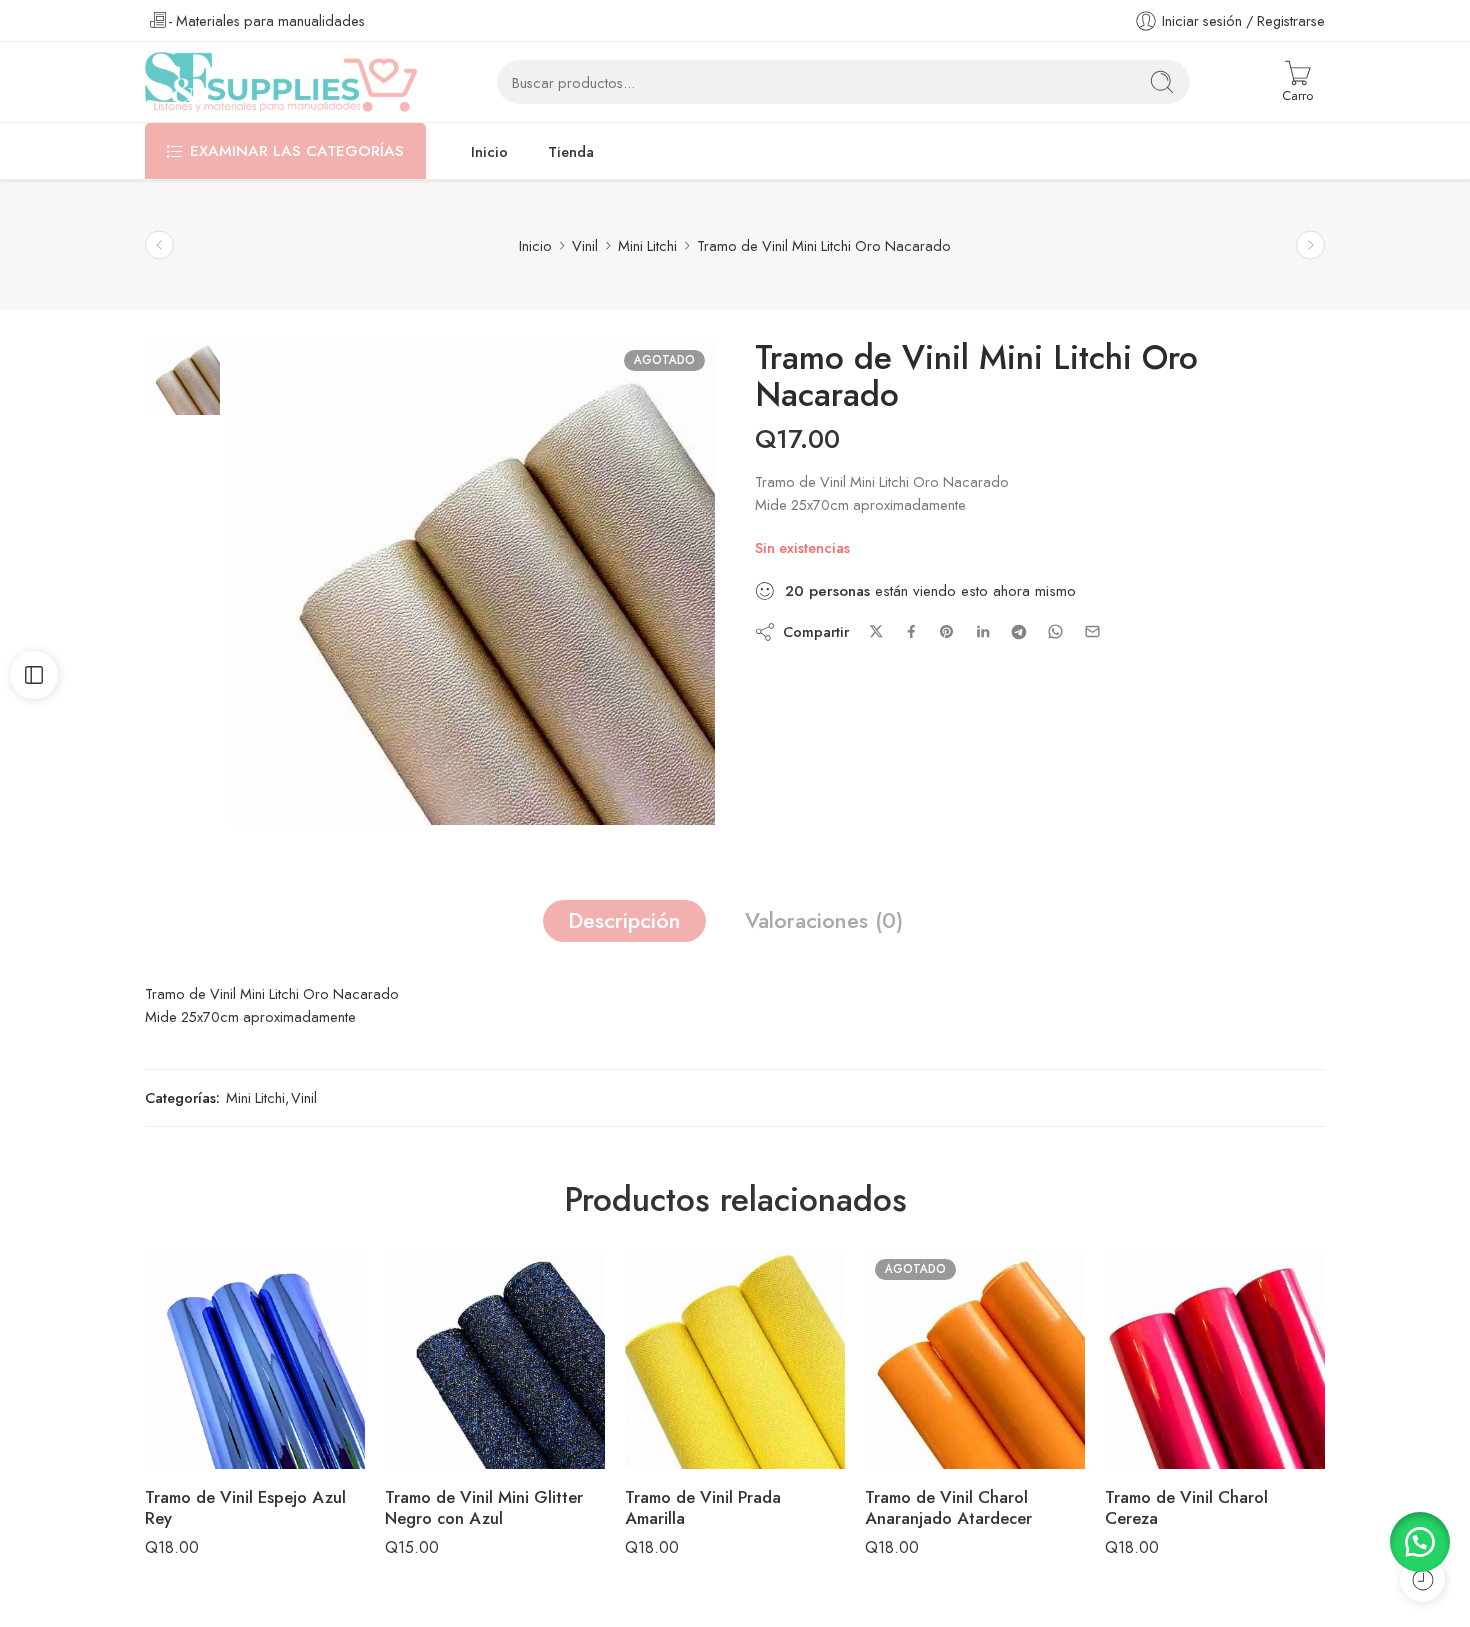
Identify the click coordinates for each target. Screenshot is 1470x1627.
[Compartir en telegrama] (1019, 632)
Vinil (585, 245)
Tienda (571, 151)
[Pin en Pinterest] (947, 632)
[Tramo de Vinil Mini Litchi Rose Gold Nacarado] (159, 245)
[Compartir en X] (876, 631)
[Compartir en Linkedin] (983, 632)
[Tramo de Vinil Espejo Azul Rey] (255, 1359)
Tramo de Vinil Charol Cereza (1186, 1508)
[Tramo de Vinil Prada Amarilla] (735, 1359)
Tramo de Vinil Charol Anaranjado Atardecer (948, 1508)
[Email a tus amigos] (1092, 631)
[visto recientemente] (1422, 1579)
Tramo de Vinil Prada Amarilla (703, 1508)
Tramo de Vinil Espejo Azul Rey (245, 1508)
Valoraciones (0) (824, 920)
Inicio (489, 151)
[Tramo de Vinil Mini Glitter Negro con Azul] (495, 1359)
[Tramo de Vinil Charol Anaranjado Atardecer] (975, 1359)
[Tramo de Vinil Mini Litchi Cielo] (1310, 245)
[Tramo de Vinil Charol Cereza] (1215, 1359)
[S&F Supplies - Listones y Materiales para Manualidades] (281, 82)
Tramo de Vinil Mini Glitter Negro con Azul (484, 1508)
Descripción (624, 920)
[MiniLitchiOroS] (182, 374)
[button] (1420, 1542)
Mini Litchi (647, 245)
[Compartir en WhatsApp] (1055, 631)
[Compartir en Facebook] (911, 631)
